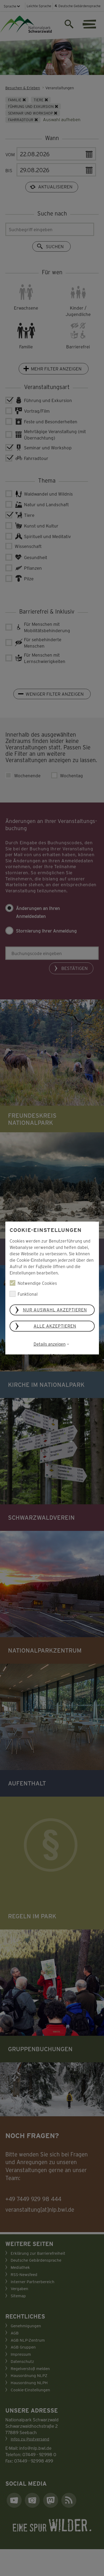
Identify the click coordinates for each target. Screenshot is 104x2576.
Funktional (28, 1294)
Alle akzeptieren (55, 1326)
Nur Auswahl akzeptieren (55, 1310)
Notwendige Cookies (37, 1283)
